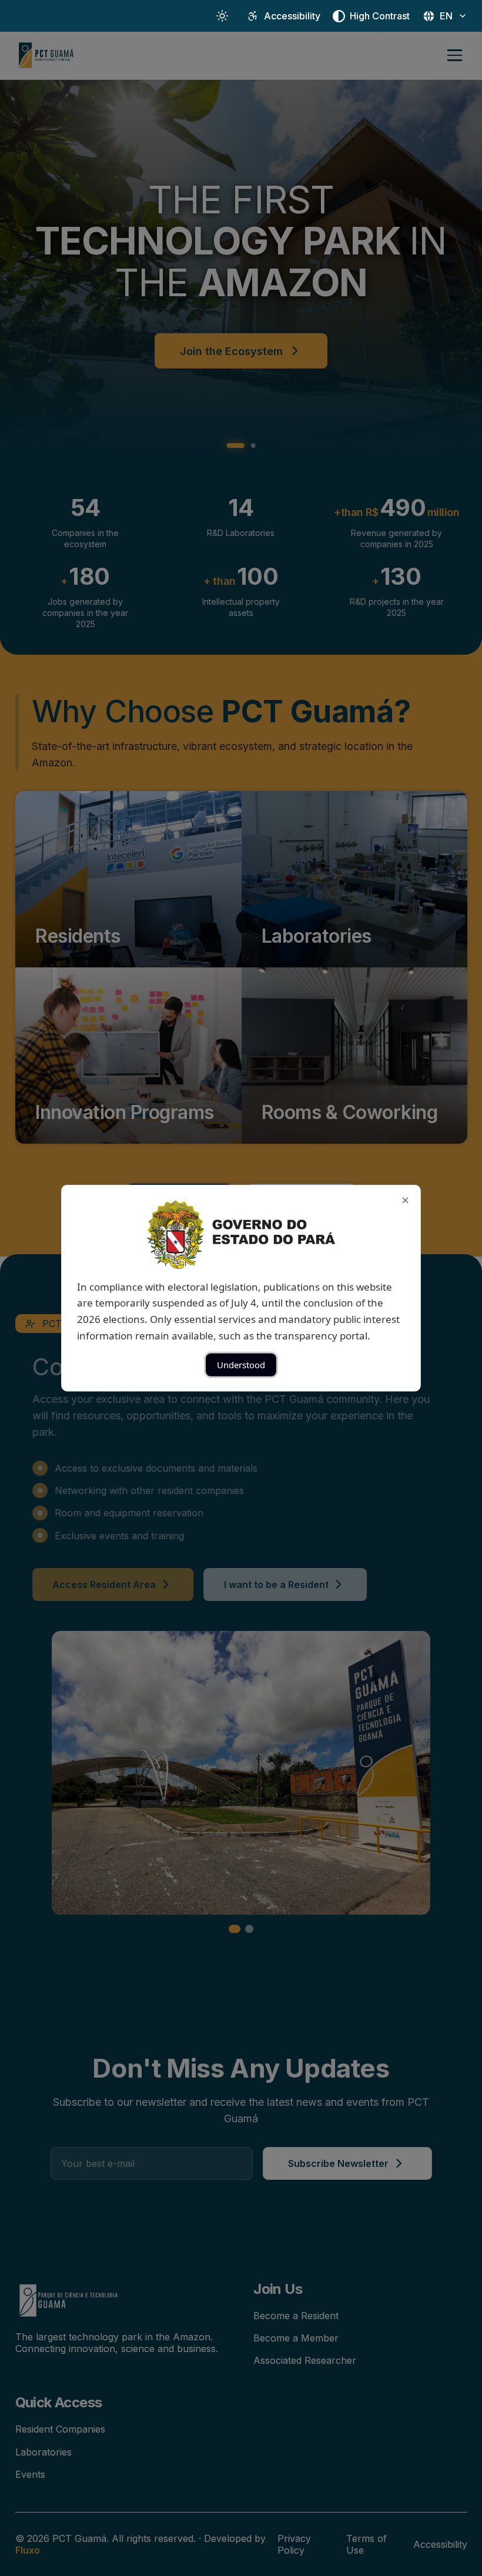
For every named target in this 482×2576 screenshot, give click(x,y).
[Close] (405, 1200)
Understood (241, 1365)
